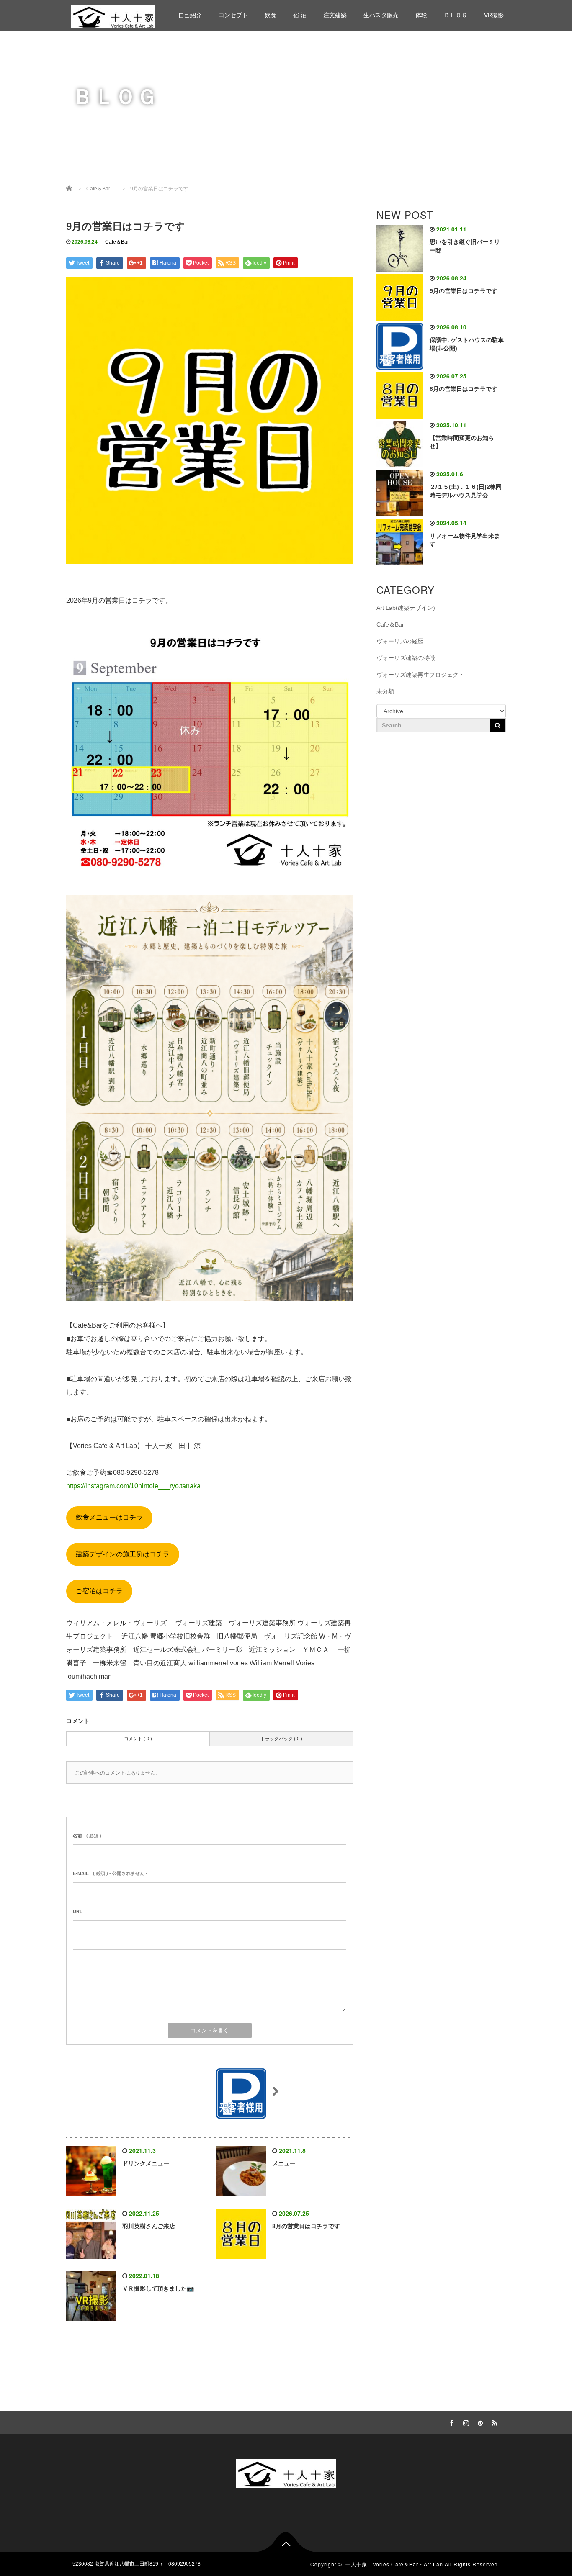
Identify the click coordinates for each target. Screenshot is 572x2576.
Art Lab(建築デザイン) (406, 608)
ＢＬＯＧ (456, 15)
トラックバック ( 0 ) (281, 1739)
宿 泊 (300, 15)
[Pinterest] (479, 2422)
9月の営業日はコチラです (464, 291)
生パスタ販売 (381, 15)
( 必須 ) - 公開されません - (110, 1873)
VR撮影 (494, 15)
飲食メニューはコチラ (109, 1517)
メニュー (284, 2163)
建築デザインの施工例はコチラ (123, 1554)
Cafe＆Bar (117, 242)
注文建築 (335, 15)
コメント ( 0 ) (138, 1739)
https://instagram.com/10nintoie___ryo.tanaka (133, 1486)
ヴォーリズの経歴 (400, 641)
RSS (493, 2422)
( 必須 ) (87, 1836)
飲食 (271, 15)
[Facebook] (451, 2422)
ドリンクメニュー (146, 2163)
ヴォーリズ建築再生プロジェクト (420, 675)
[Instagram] (465, 2422)
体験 (421, 15)
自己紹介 (190, 15)
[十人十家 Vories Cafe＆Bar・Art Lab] (113, 15)
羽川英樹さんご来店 (149, 2226)
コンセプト (233, 15)
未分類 (385, 691)
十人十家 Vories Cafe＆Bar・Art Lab (394, 2564)
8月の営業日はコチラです (306, 2226)
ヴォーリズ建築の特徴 (406, 658)
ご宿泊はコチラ (99, 1591)
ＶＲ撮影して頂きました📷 (158, 2288)
